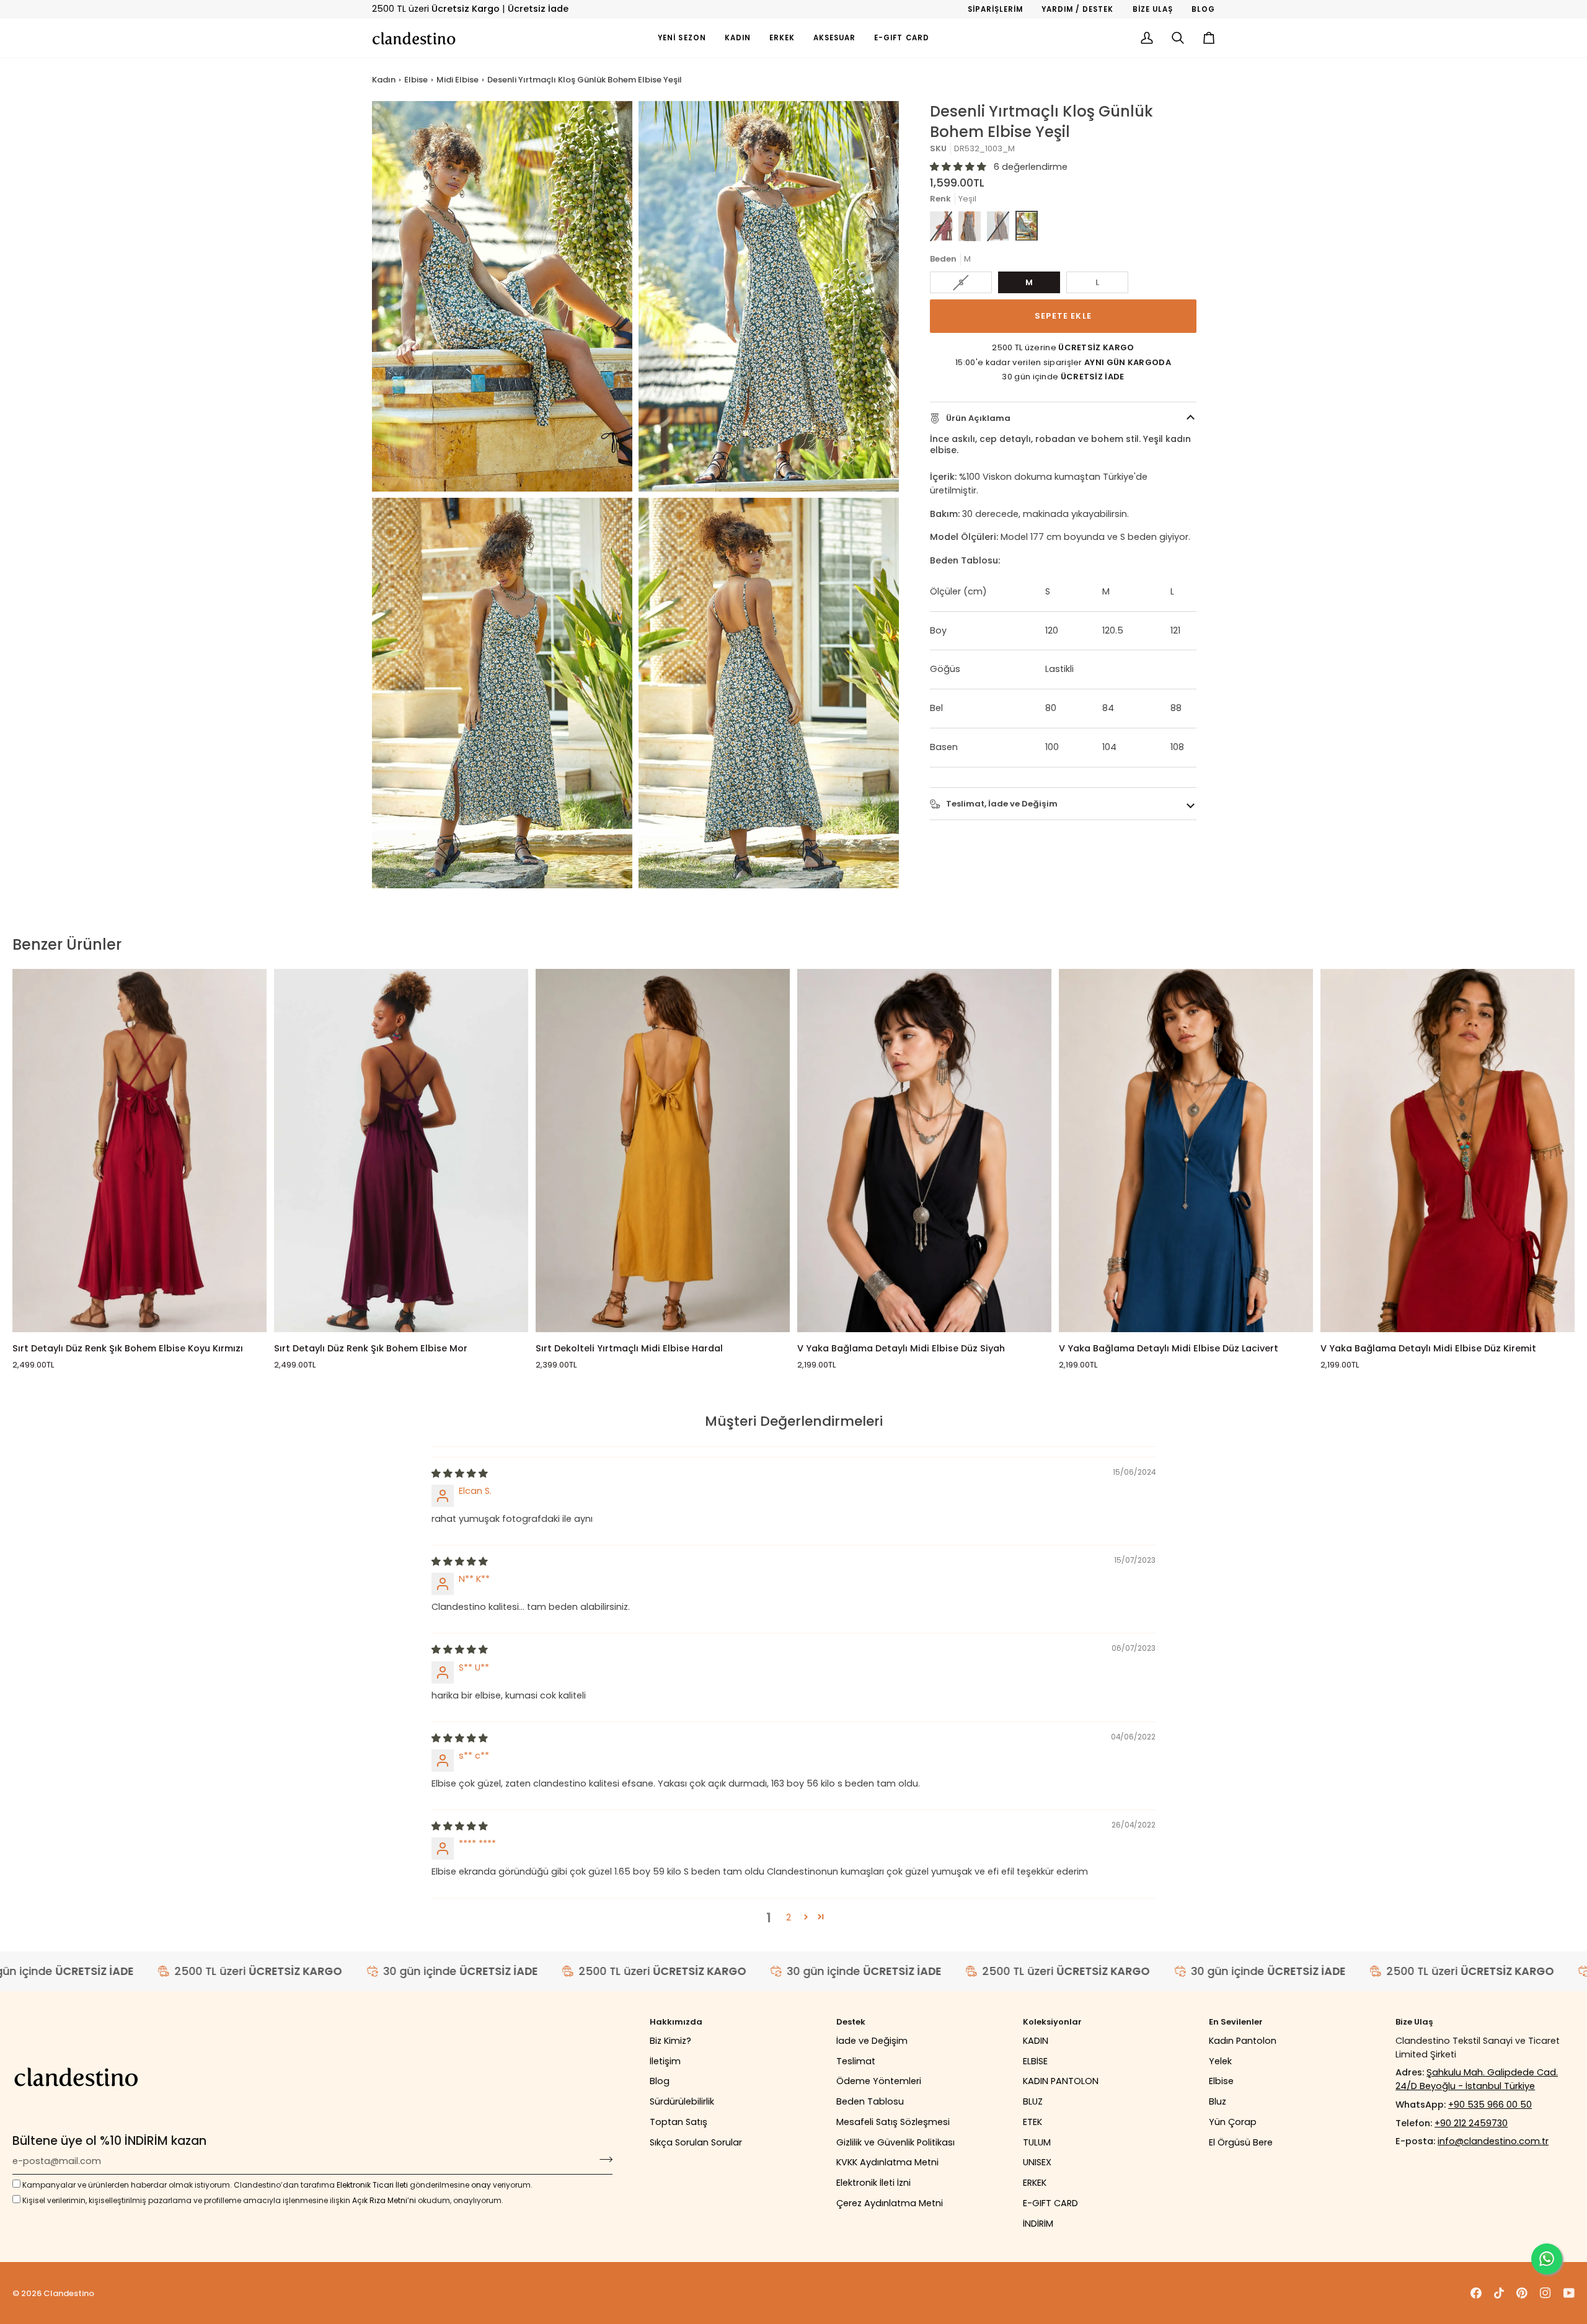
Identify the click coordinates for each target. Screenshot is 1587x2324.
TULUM (1037, 2142)
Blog (660, 2081)
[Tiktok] (1499, 2293)
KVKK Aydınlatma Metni (887, 2162)
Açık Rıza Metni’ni (384, 2200)
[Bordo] (941, 226)
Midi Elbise (458, 80)
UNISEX (1037, 2162)
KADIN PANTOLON (1061, 2081)
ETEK (1032, 2122)
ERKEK (1035, 2183)
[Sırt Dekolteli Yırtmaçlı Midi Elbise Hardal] (663, 1151)
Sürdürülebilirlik (682, 2101)
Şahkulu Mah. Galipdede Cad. (1492, 2072)
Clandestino (69, 2293)
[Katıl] (602, 2160)
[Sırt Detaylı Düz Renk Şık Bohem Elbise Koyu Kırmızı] (139, 1151)
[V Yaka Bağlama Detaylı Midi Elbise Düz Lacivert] (1186, 1151)
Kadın (384, 80)
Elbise (416, 80)
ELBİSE (1035, 2061)
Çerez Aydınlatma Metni (890, 2203)
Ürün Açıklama (977, 418)
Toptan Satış (679, 2122)
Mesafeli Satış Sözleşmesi (893, 2122)
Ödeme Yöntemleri (879, 2081)
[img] (460, 1473)
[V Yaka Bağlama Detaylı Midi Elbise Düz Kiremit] (1448, 1151)
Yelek (1220, 2061)
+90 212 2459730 (1471, 2123)
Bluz (1218, 2101)
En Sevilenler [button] (1236, 2022)
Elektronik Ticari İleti (372, 2185)
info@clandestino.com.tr (1493, 2141)
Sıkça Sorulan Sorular (696, 2142)
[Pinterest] (1522, 2293)
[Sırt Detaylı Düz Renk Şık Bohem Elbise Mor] (401, 1151)
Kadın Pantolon (1243, 2041)
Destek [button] (851, 2022)
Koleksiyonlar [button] (1052, 2022)
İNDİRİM (1038, 2224)
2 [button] (789, 1917)
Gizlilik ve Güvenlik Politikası (895, 2142)
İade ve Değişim (872, 2041)
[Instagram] (1545, 2293)
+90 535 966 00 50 (1490, 2105)
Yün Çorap (1233, 2122)
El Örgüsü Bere (1241, 2142)
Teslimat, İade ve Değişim (1001, 804)
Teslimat (856, 2061)
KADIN (1036, 2041)
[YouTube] (1569, 2293)
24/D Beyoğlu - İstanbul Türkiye (1465, 2086)
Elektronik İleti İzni (873, 2183)
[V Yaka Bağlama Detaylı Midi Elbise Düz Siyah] (924, 1151)
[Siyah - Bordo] (998, 226)
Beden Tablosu (870, 2101)
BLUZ (1033, 2101)
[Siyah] (970, 226)
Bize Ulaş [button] (1414, 2022)
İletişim (665, 2061)
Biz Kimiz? (670, 2041)
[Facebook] (1476, 2293)
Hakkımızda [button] (676, 2022)
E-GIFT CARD (1050, 2203)
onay (481, 2185)
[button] (738, 38)
